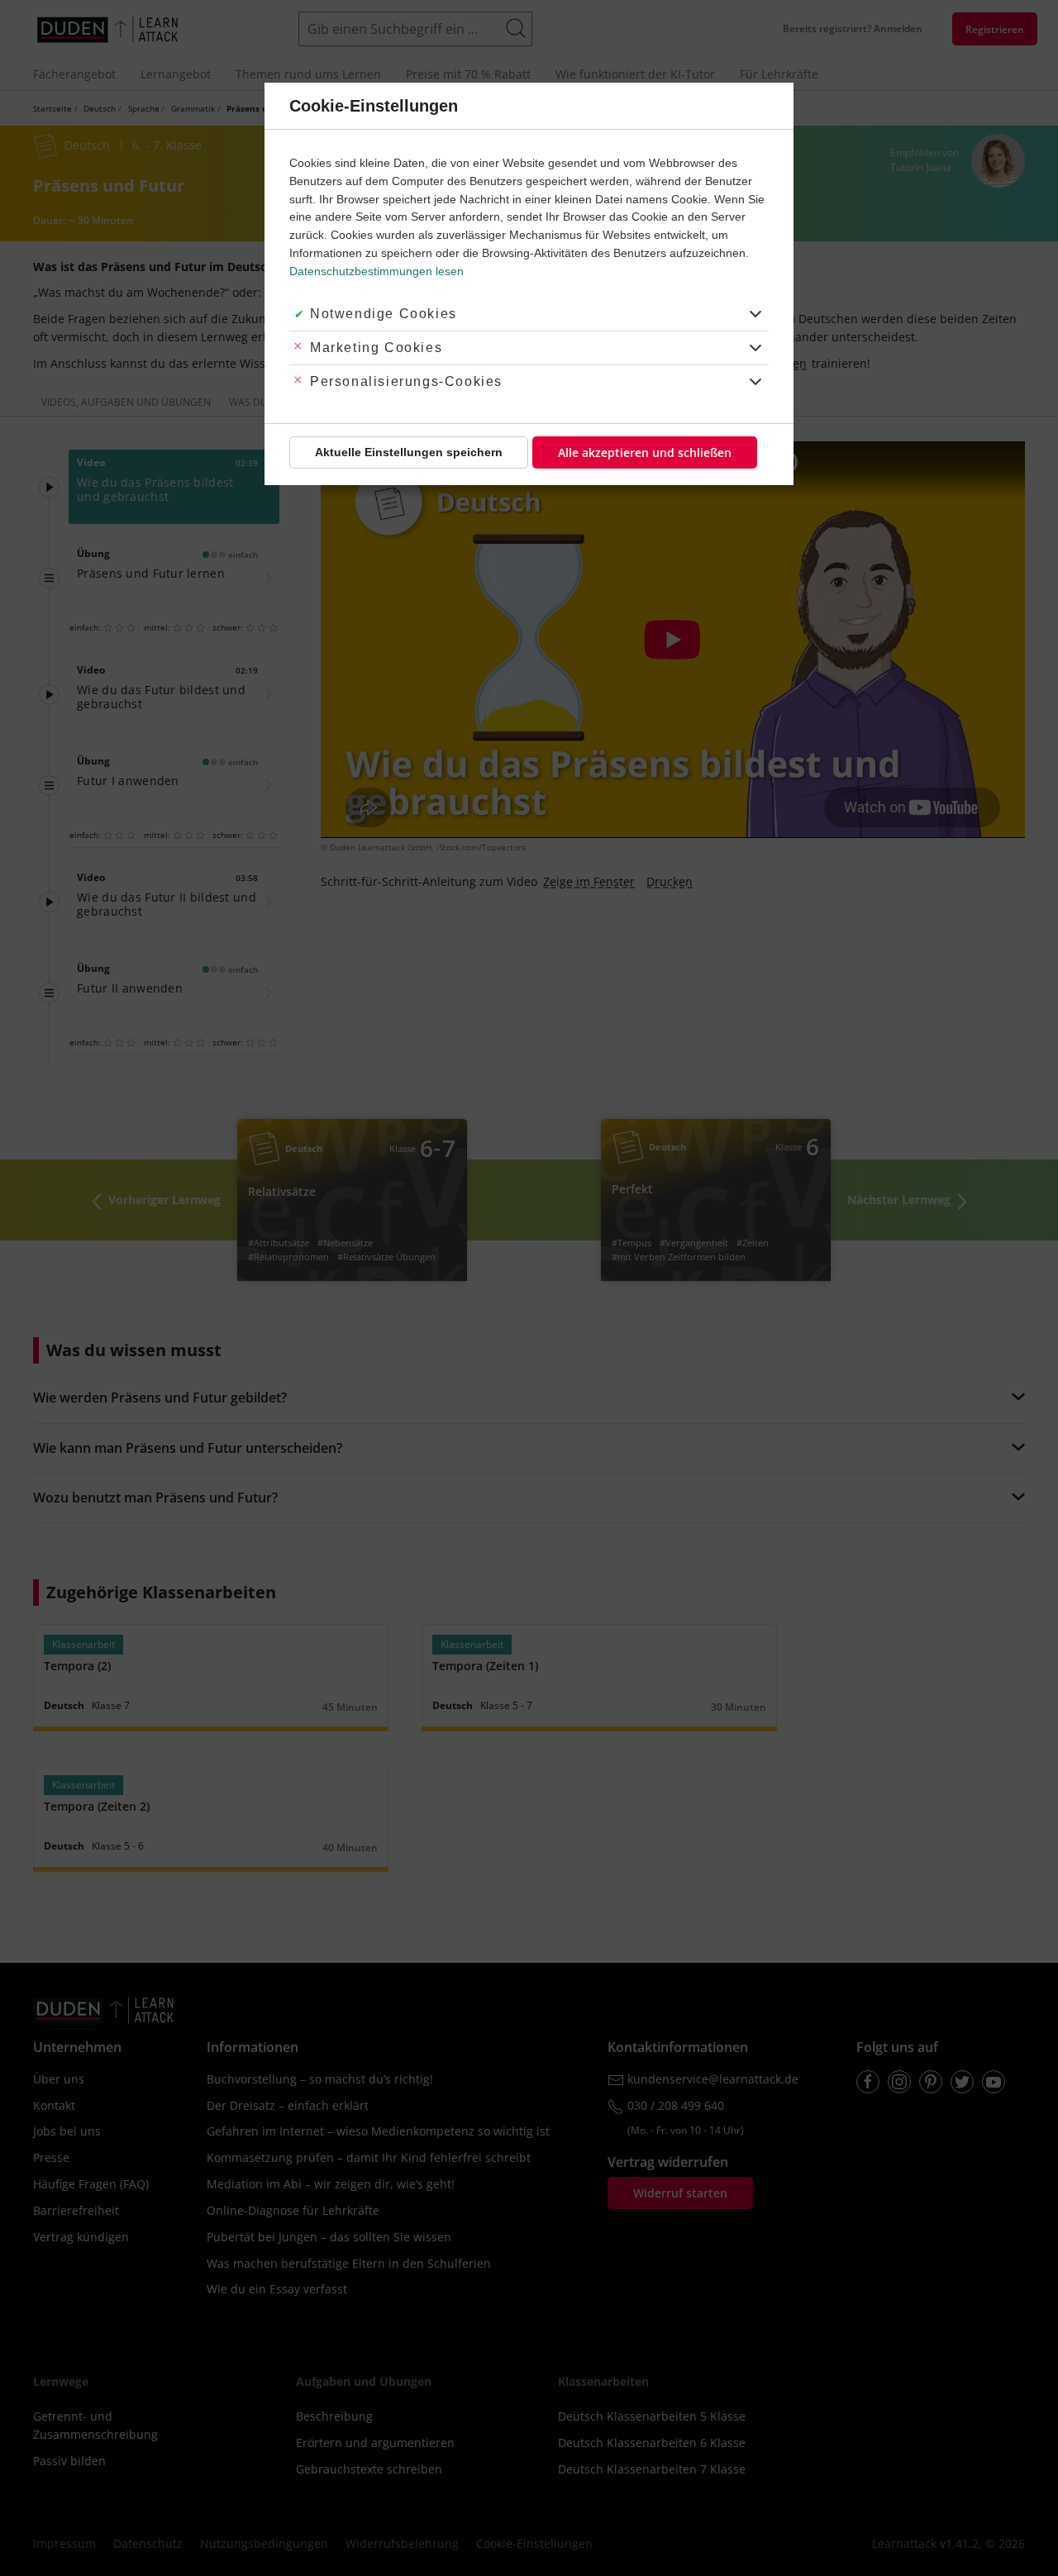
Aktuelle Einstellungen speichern (409, 452)
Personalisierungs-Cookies (406, 381)
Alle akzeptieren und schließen (645, 452)
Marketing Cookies (376, 348)
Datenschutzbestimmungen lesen (376, 271)
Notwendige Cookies (384, 314)
